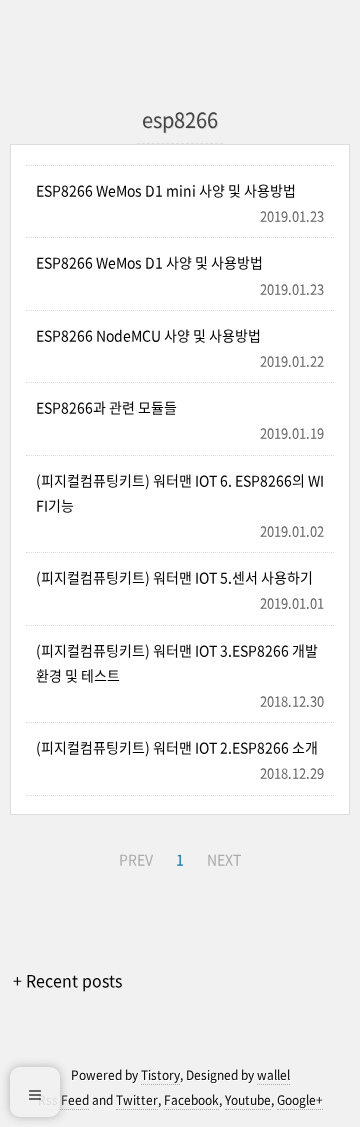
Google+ (300, 1100)
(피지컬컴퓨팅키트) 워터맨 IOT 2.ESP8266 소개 (177, 747)
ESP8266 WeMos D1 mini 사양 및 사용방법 (166, 190)
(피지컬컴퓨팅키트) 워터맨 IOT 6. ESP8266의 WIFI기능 (180, 492)
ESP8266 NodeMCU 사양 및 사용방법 (148, 335)
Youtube (248, 1100)
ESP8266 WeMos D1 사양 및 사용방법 (149, 262)
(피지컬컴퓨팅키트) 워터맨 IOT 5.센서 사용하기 (174, 577)
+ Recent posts (67, 980)
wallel (273, 1075)
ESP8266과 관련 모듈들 (106, 407)
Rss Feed (63, 1100)
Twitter (137, 1100)
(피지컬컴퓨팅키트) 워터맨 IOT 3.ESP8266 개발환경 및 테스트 (177, 662)
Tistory (160, 1075)
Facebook (191, 1100)
